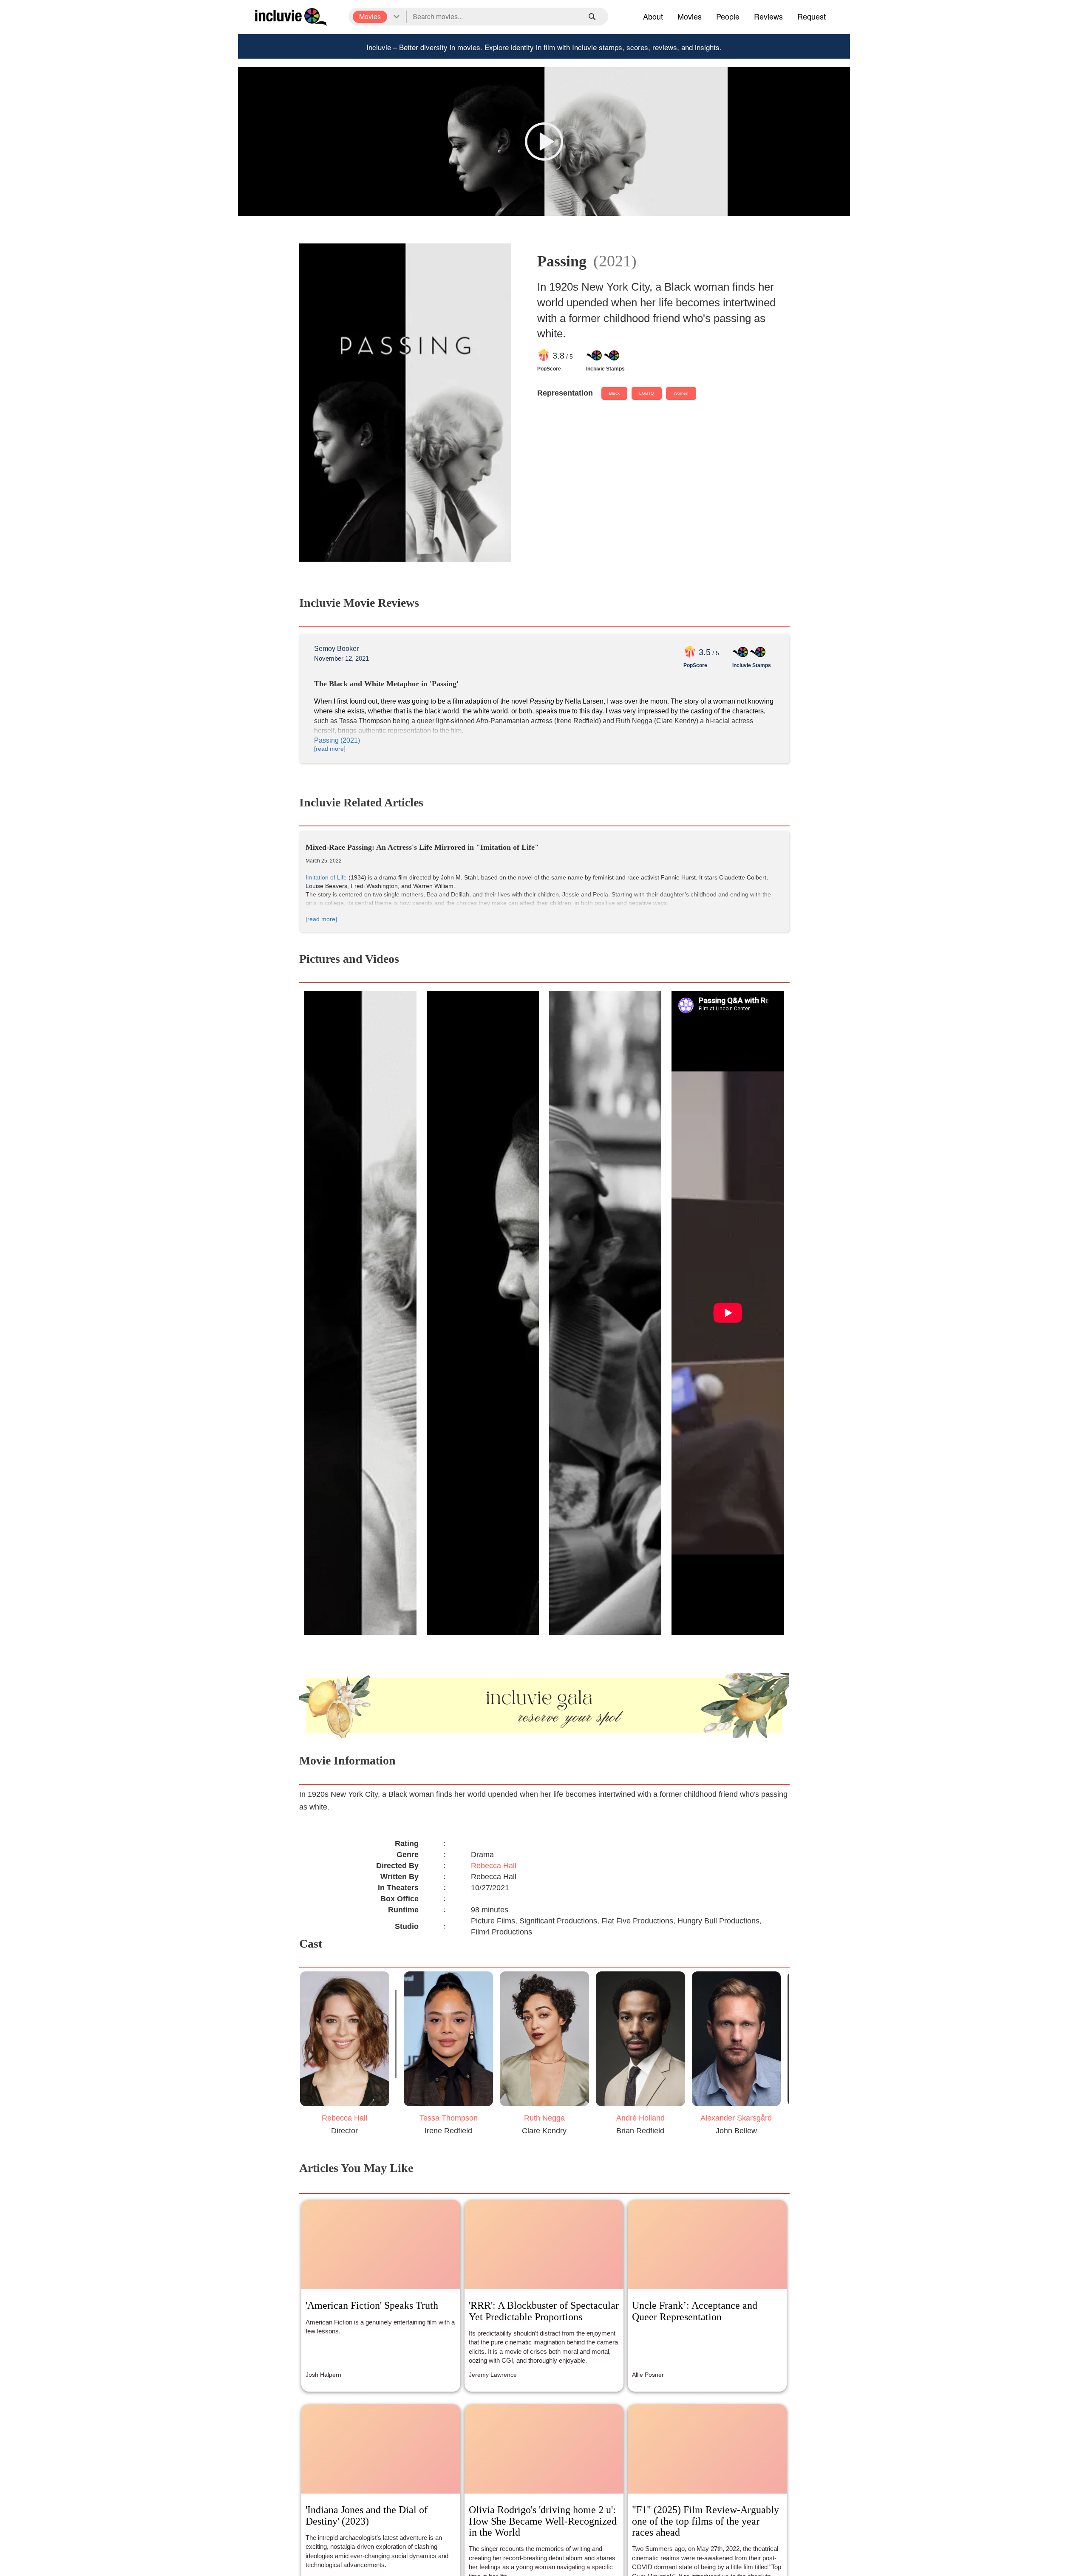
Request (812, 16)
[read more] (330, 749)
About (653, 16)
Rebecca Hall (494, 1866)
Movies (690, 16)
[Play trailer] (544, 141)
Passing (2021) (337, 740)
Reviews (768, 16)
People (728, 16)
